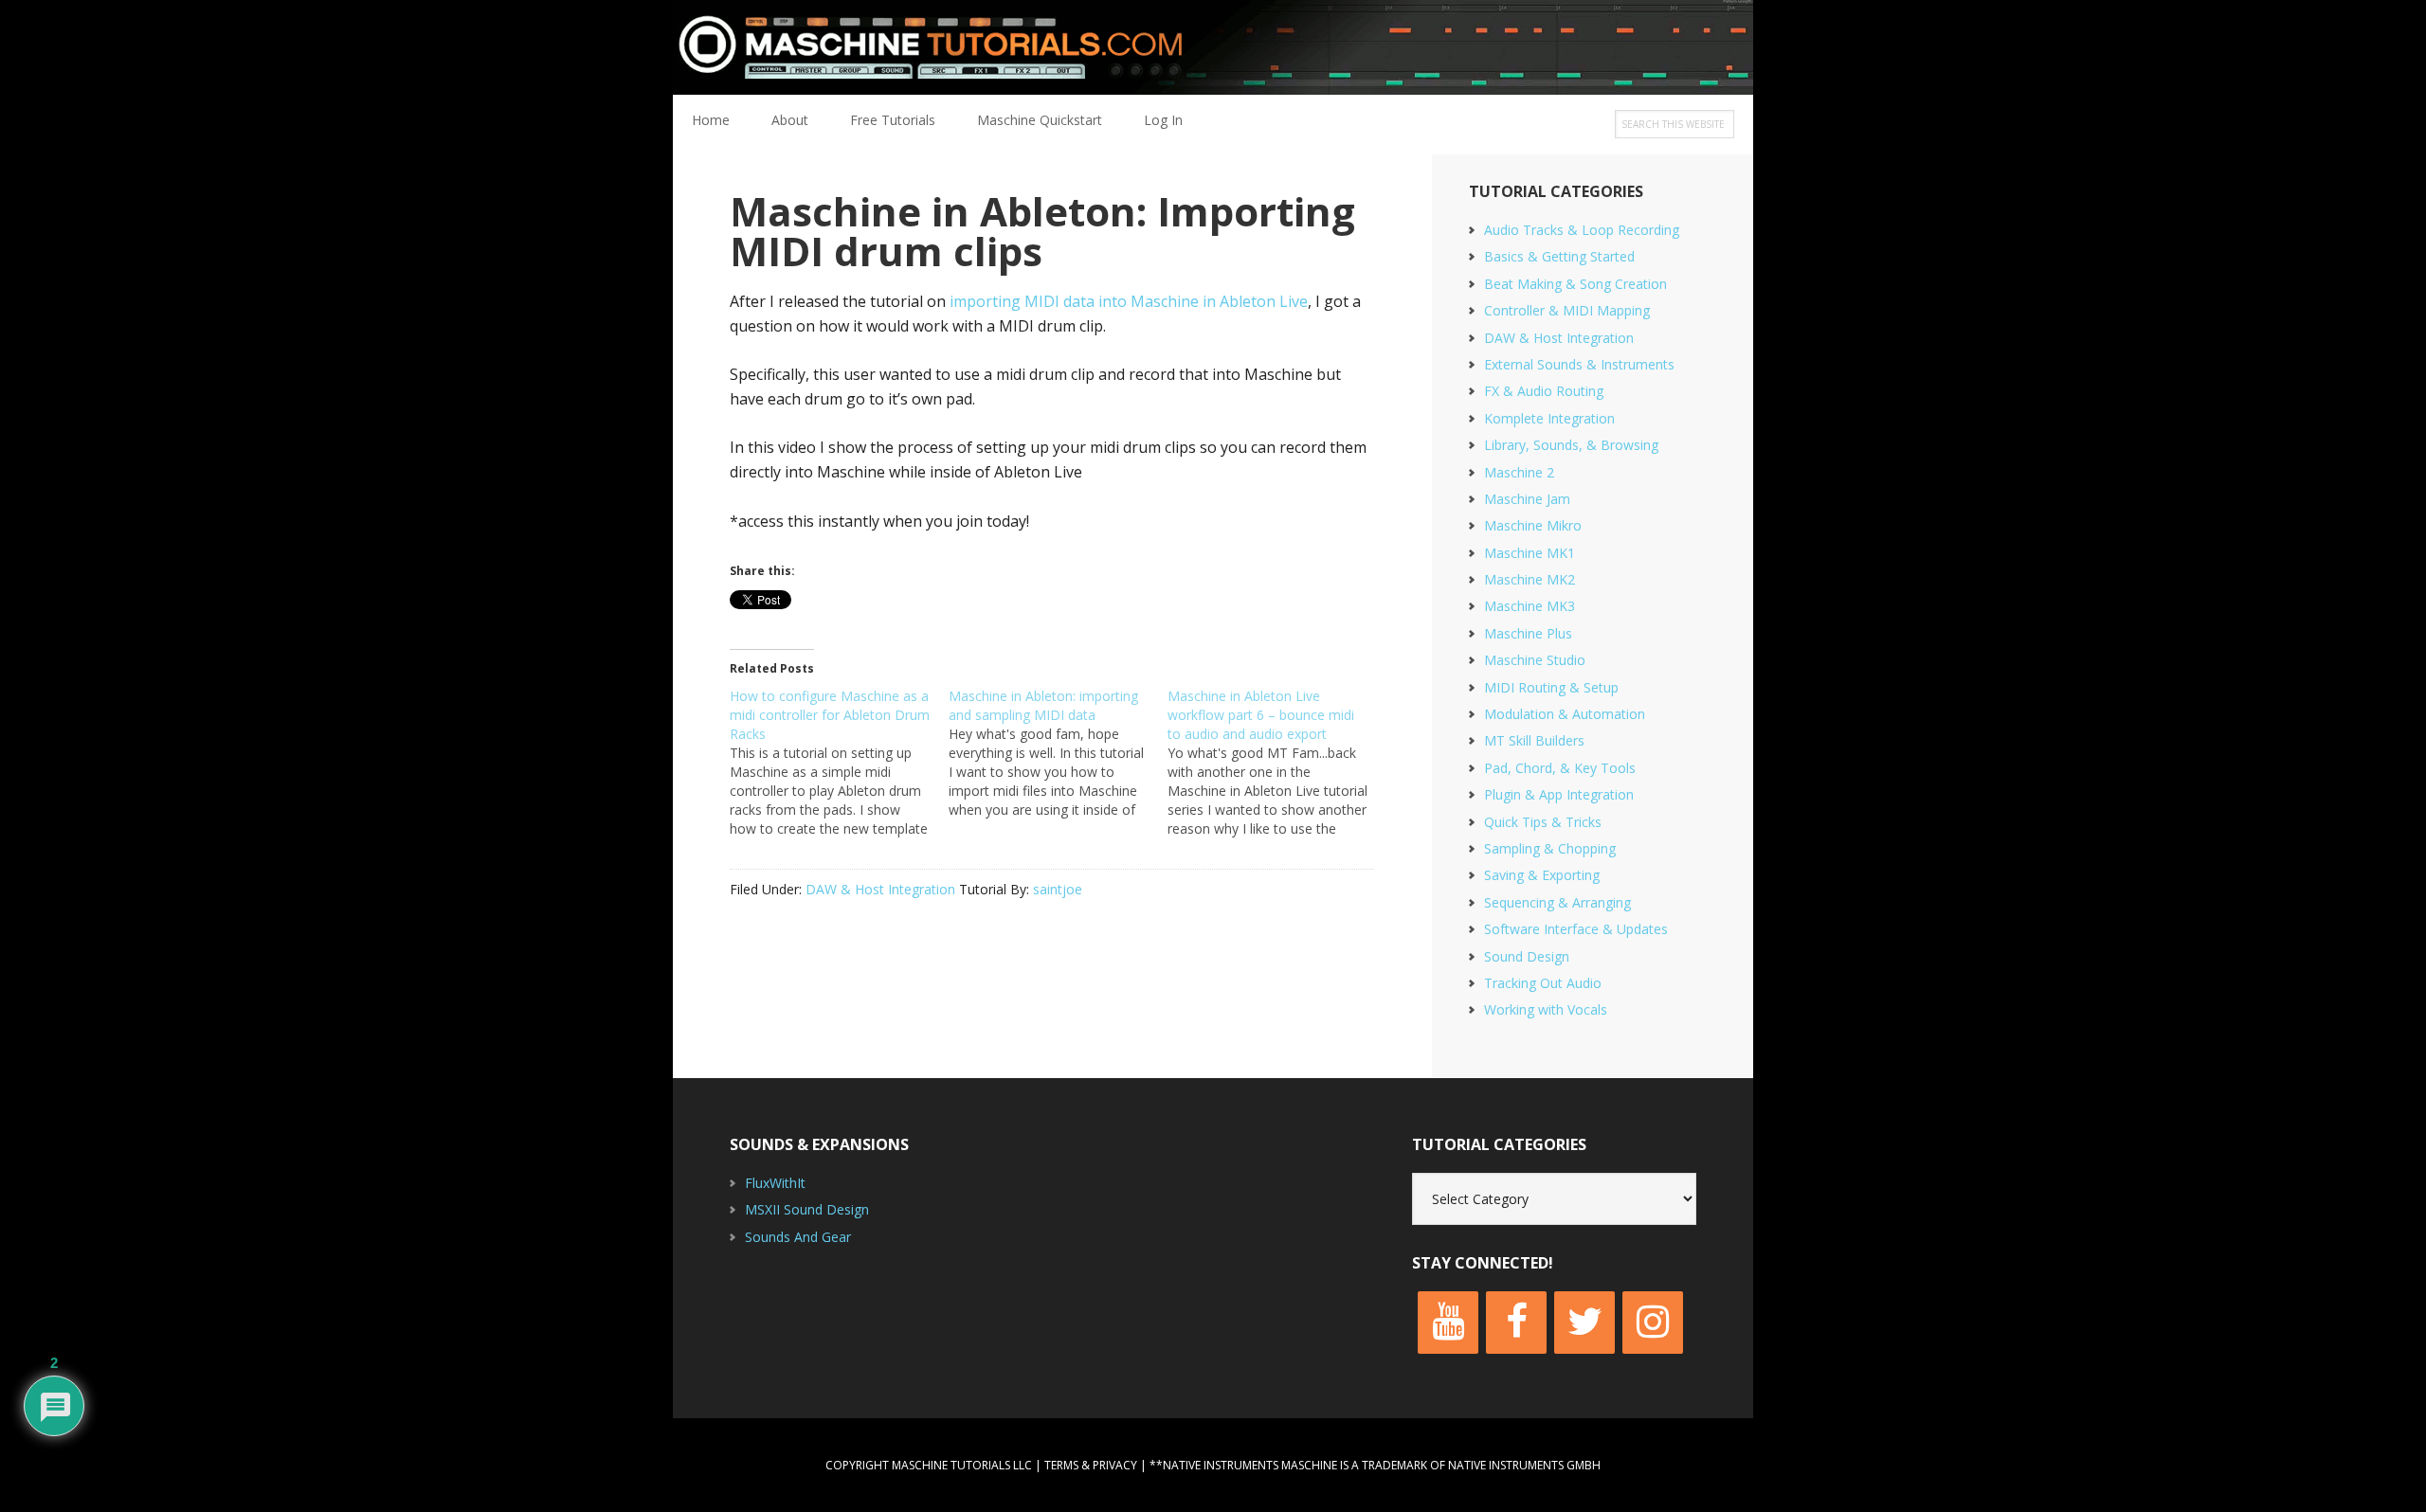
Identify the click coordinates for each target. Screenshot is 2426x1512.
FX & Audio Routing (1544, 391)
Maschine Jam (1527, 499)
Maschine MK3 (1530, 606)
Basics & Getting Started (1559, 256)
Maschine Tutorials (1213, 47)
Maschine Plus (1528, 633)
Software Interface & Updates (1576, 929)
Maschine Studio (1535, 660)
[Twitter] (1584, 1323)
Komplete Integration (1549, 418)
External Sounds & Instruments (1579, 364)
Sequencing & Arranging (1557, 902)
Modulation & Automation (1565, 714)
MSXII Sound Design (807, 1209)
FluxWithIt (775, 1183)
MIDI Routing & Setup (1551, 687)
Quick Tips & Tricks (1543, 822)
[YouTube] (1448, 1323)
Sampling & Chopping (1550, 848)
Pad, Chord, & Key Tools (1560, 768)
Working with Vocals (1546, 1009)
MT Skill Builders (1534, 740)
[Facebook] (1516, 1323)
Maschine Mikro (1533, 525)
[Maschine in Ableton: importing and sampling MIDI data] (1058, 753)
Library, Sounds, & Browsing (1571, 445)
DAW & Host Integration (880, 889)
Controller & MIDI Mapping (1567, 310)
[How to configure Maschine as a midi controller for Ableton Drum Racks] (839, 763)
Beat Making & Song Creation (1575, 284)
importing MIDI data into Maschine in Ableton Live (1129, 301)
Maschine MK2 (1530, 579)
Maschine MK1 (1530, 553)
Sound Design (1527, 956)
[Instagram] (1653, 1323)
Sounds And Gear (798, 1237)
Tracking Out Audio (1543, 983)
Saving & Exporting (1542, 875)
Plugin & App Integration (1559, 794)
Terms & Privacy (1091, 1465)
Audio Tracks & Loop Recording (1582, 230)
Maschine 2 (1519, 472)
